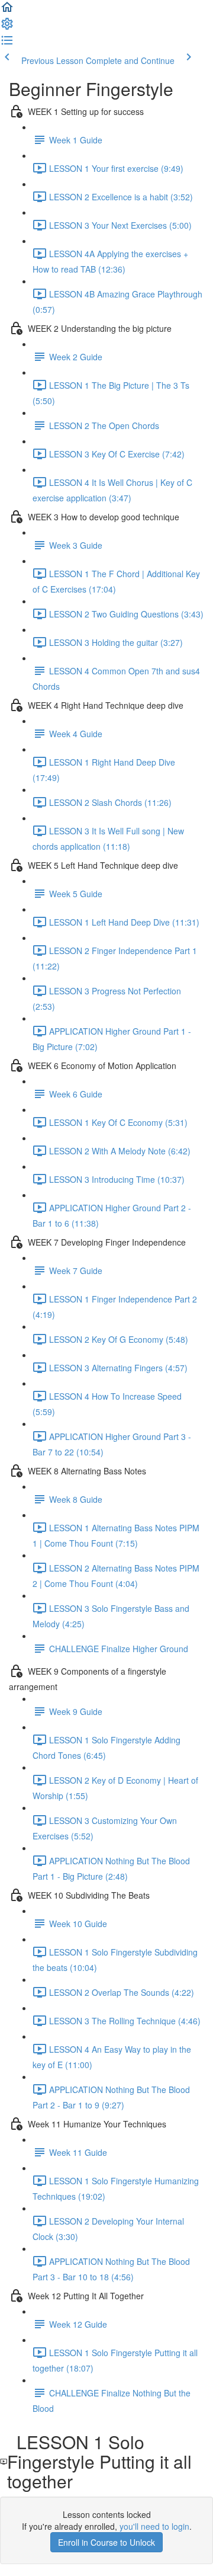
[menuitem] (7, 27)
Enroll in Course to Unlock (106, 2542)
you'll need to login (154, 2526)
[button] (7, 11)
